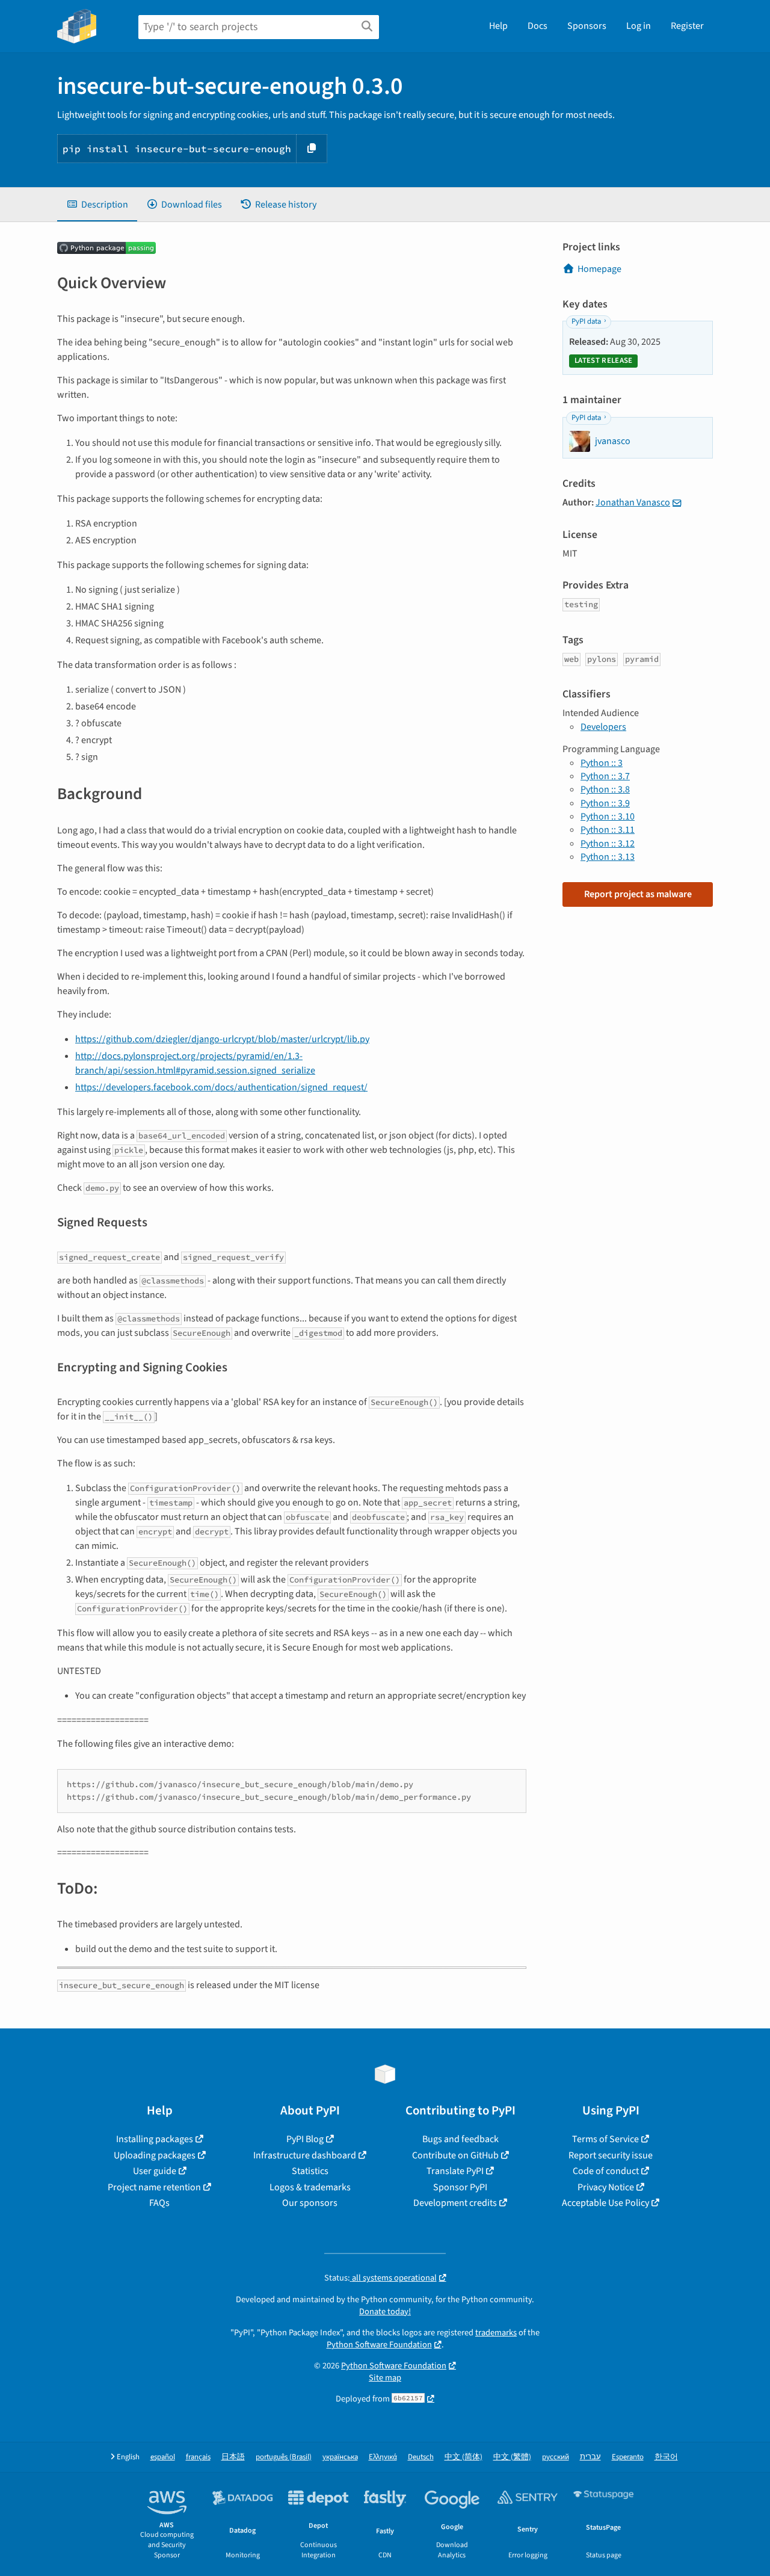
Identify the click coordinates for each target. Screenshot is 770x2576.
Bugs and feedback (460, 2139)
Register (687, 26)
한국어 (666, 2457)
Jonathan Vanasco (633, 502)
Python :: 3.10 (608, 817)
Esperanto (628, 2457)
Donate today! (385, 2312)
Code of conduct (606, 2171)
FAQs (159, 2203)
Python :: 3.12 (608, 844)
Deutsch (421, 2457)
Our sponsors (310, 2203)
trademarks (496, 2333)
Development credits (455, 2203)
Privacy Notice (606, 2187)
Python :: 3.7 (605, 776)
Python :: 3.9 (605, 803)
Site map (385, 2378)
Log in (639, 26)
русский (556, 2457)
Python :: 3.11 (608, 830)
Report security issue (611, 2155)
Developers (603, 727)
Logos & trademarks (310, 2187)
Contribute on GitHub (455, 2155)
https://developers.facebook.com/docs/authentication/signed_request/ (221, 1087)
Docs (537, 26)
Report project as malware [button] (638, 894)
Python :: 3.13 (608, 857)
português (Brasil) (284, 2457)
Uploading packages (155, 2155)
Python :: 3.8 (605, 789)
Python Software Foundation (379, 2345)
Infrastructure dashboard (305, 2155)
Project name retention (154, 2187)
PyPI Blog (305, 2139)
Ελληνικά (383, 2457)
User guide (155, 2171)
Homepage (599, 269)
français (198, 2457)
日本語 (233, 2457)
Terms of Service (605, 2139)
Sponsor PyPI (460, 2187)
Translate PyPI (455, 2171)
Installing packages (155, 2139)
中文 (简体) (464, 2457)
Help (498, 26)
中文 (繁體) (512, 2457)
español (163, 2457)
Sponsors (587, 26)
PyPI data (586, 321)
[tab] (97, 205)
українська (340, 2457)
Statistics (310, 2171)
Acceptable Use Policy (605, 2203)
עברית (590, 2457)
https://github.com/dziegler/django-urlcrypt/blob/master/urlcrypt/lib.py (222, 1039)
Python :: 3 (602, 763)
